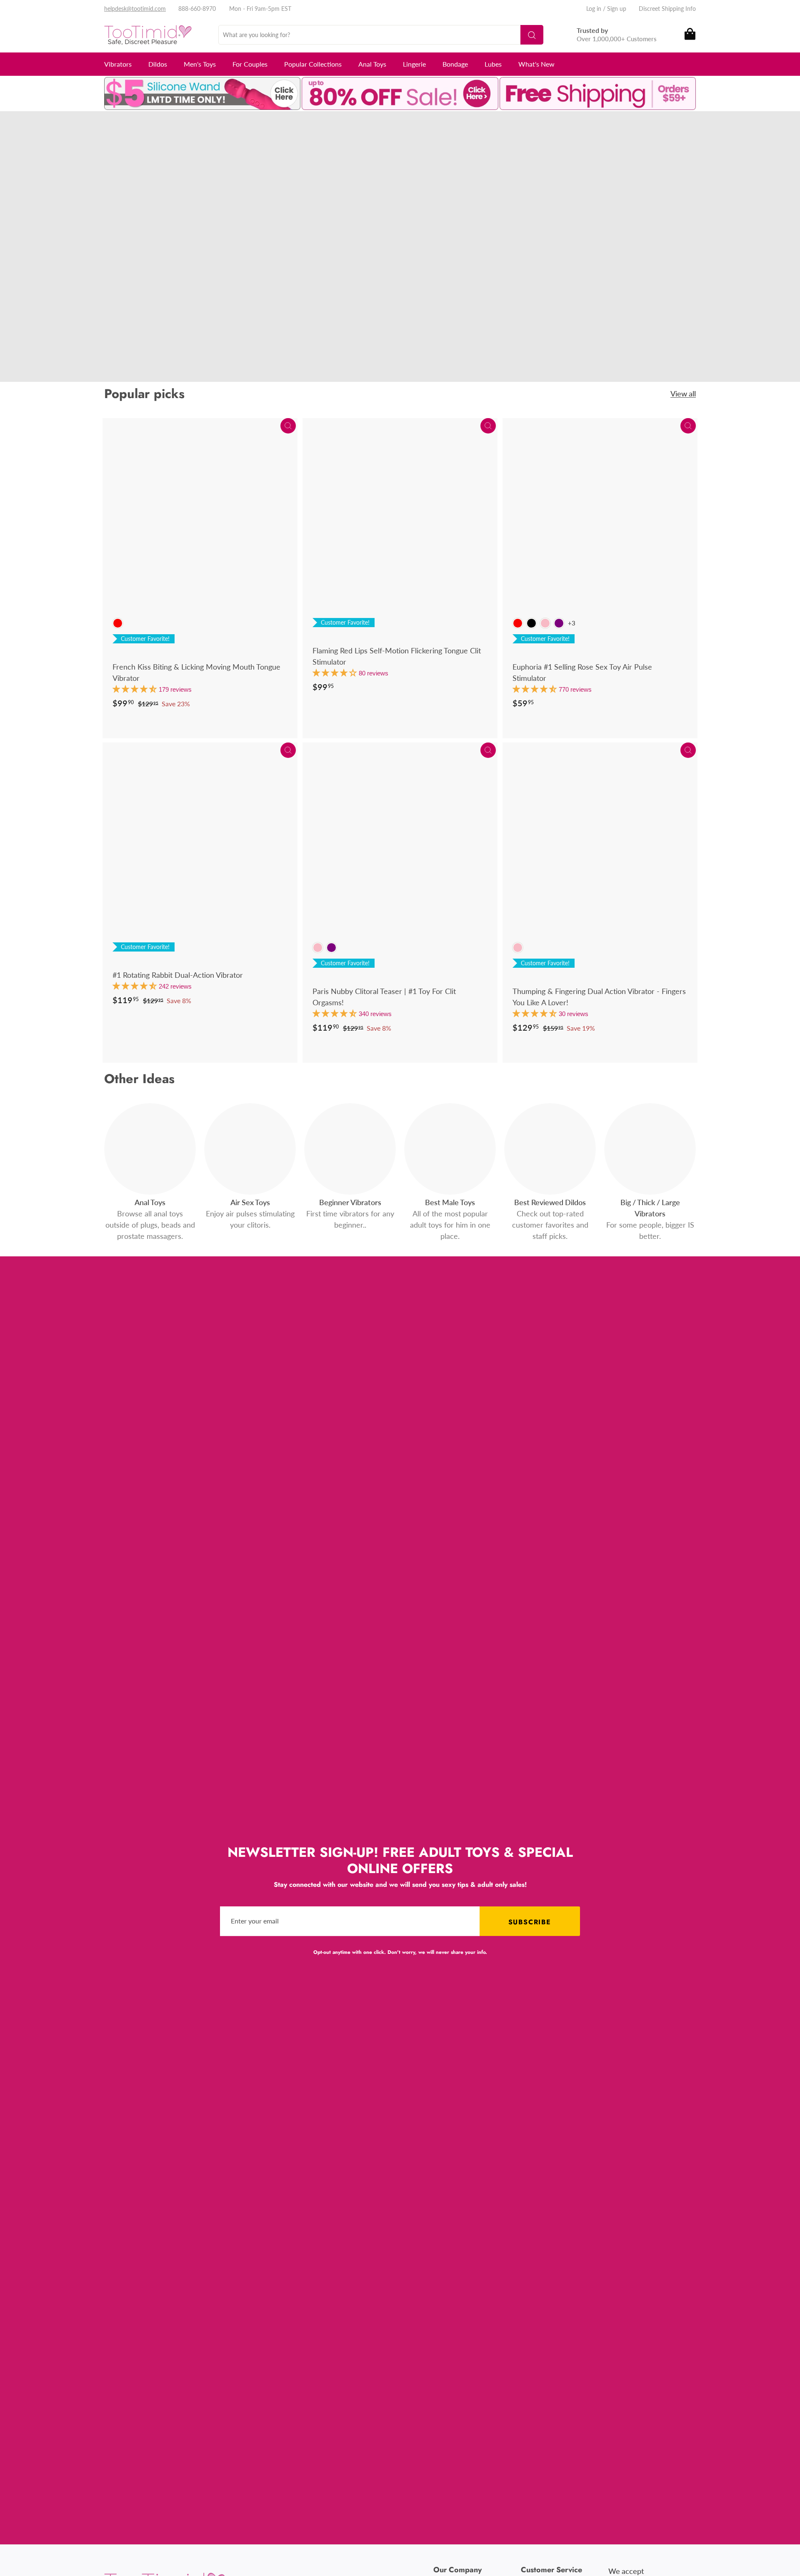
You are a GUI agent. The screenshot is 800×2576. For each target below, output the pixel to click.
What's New (536, 64)
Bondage (455, 64)
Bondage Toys (63, 268)
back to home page (83, 298)
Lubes (493, 64)
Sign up (617, 9)
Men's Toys (200, 64)
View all (683, 394)
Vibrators (118, 64)
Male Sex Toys (129, 256)
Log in (594, 9)
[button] (136, 689)
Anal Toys (372, 64)
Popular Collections (313, 64)
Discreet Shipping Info (667, 9)
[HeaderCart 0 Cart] (689, 35)
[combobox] (381, 35)
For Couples (250, 64)
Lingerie (414, 64)
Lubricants (111, 268)
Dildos (158, 64)
